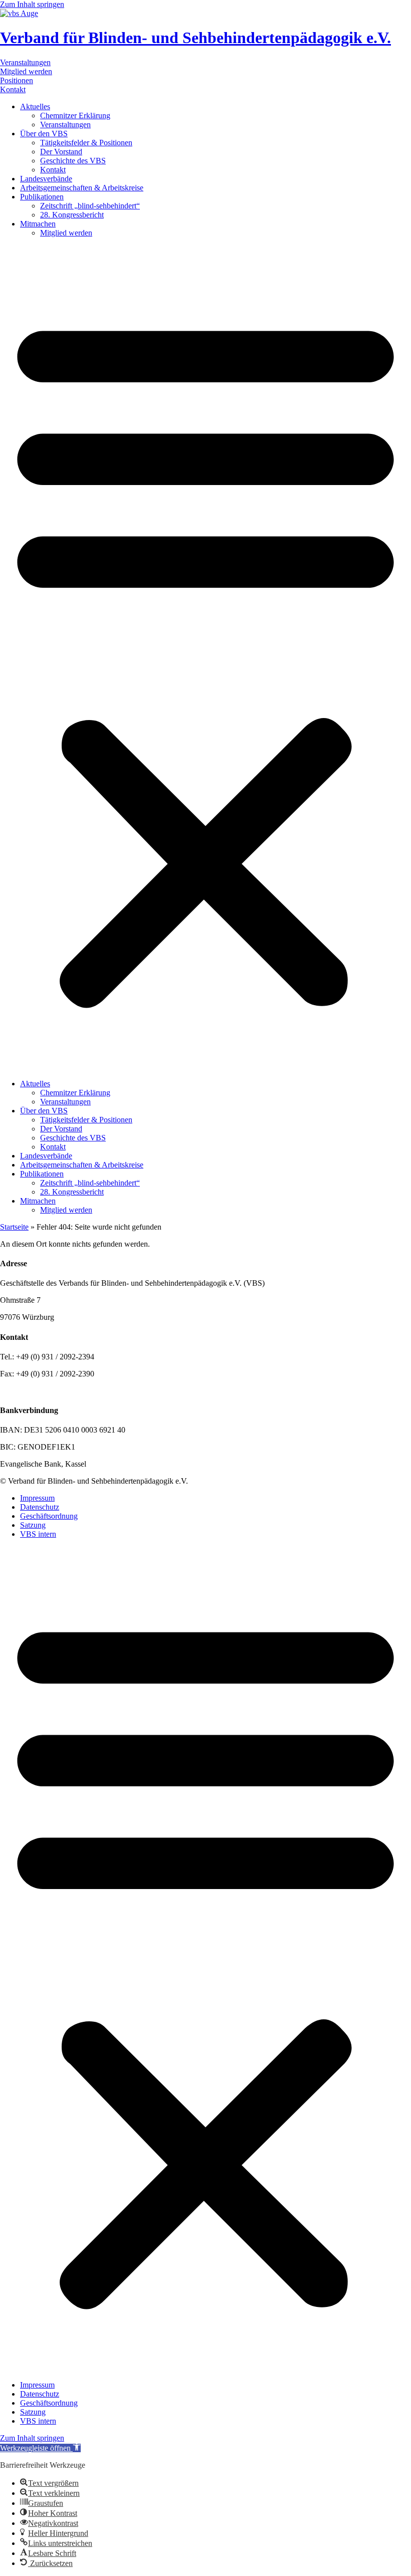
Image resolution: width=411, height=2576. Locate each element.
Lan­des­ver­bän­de (46, 179)
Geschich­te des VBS (73, 161)
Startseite (14, 1227)
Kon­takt (53, 170)
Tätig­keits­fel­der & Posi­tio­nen (86, 143)
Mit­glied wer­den (66, 233)
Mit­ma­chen (38, 224)
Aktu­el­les (35, 106)
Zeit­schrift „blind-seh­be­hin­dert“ (90, 206)
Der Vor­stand (61, 152)
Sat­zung (33, 1525)
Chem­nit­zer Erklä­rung (75, 115)
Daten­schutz (40, 1507)
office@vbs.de (49, 1391)
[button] (205, 658)
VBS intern (38, 1534)
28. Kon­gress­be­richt (72, 215)
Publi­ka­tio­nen (42, 197)
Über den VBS (44, 134)
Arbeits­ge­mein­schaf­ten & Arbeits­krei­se (82, 188)
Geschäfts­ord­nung (49, 1516)
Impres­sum (37, 1498)
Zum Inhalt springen (32, 4)
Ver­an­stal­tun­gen (65, 125)
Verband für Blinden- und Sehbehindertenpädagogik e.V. (195, 38)
